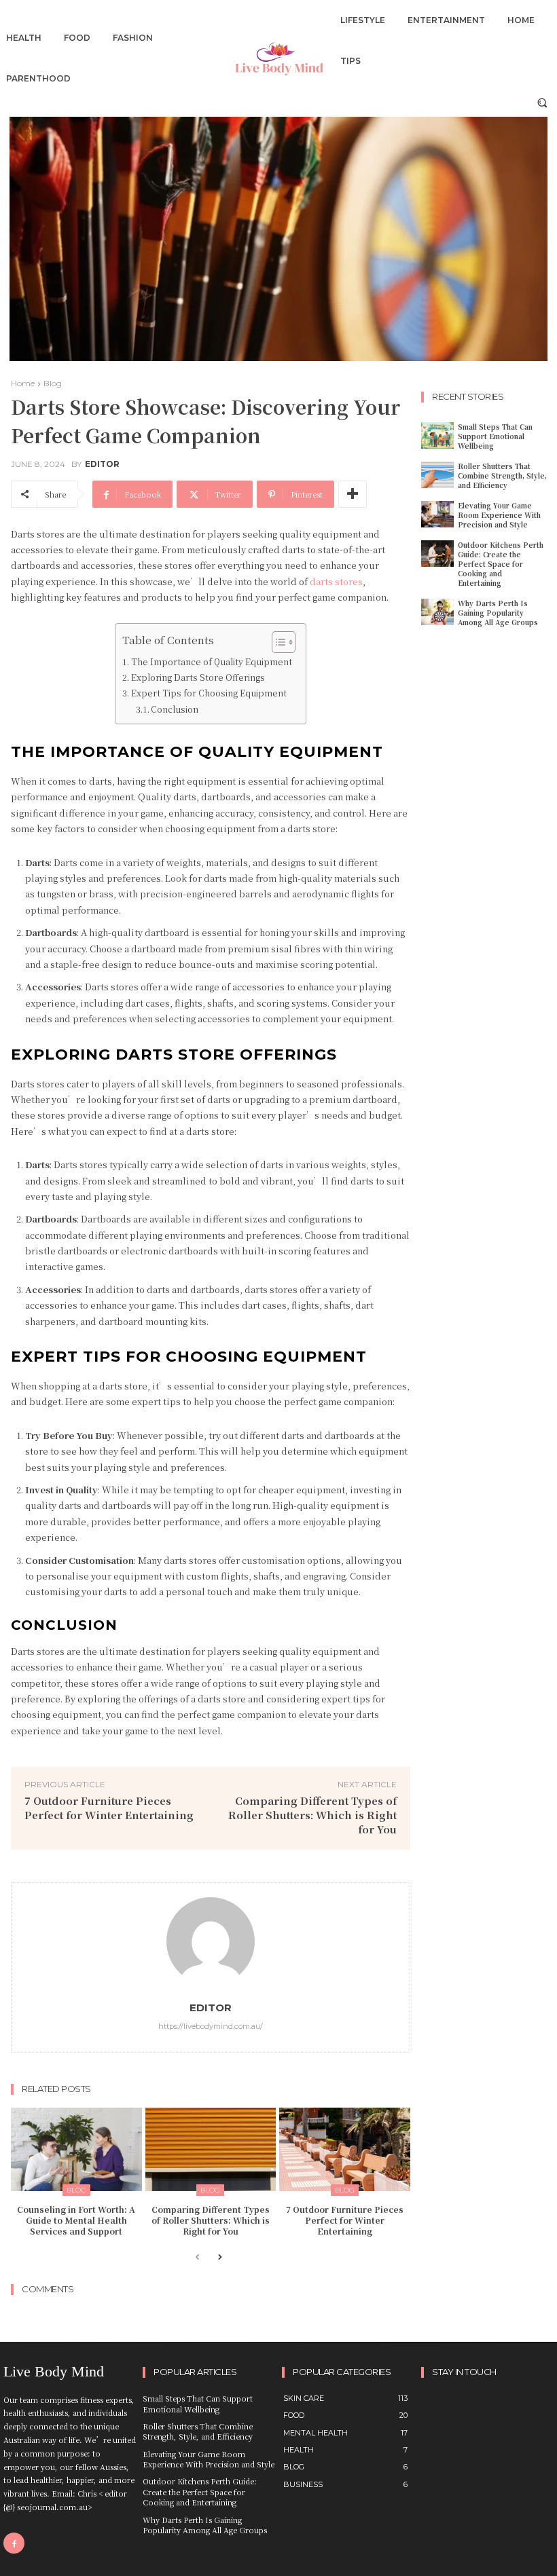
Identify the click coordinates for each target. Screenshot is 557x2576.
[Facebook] (14, 2543)
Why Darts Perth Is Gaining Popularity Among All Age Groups (498, 613)
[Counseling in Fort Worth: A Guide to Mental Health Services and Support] (76, 2149)
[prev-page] (197, 2258)
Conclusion (175, 709)
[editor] (211, 1941)
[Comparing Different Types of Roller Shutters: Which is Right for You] (211, 2149)
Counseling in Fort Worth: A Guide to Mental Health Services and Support (76, 2220)
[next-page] (219, 2258)
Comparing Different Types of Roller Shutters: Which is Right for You (312, 1815)
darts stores (336, 581)
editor (102, 464)
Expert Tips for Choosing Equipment (209, 693)
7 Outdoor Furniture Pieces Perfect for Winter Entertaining (109, 1808)
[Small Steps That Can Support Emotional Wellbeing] (437, 435)
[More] (353, 494)
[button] (542, 102)
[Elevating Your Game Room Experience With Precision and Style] (437, 514)
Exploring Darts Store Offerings (198, 677)
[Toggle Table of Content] (277, 642)
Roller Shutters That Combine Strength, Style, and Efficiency (502, 475)
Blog (53, 383)
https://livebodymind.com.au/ (211, 2026)
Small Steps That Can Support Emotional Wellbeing (495, 436)
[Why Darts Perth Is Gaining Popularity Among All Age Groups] (437, 612)
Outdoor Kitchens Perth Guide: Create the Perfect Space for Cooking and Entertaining (501, 564)
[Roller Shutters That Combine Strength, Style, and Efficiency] (437, 475)
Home (23, 383)
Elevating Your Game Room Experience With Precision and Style (499, 515)
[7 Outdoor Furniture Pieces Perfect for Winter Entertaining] (345, 2149)
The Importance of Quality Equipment (211, 662)
